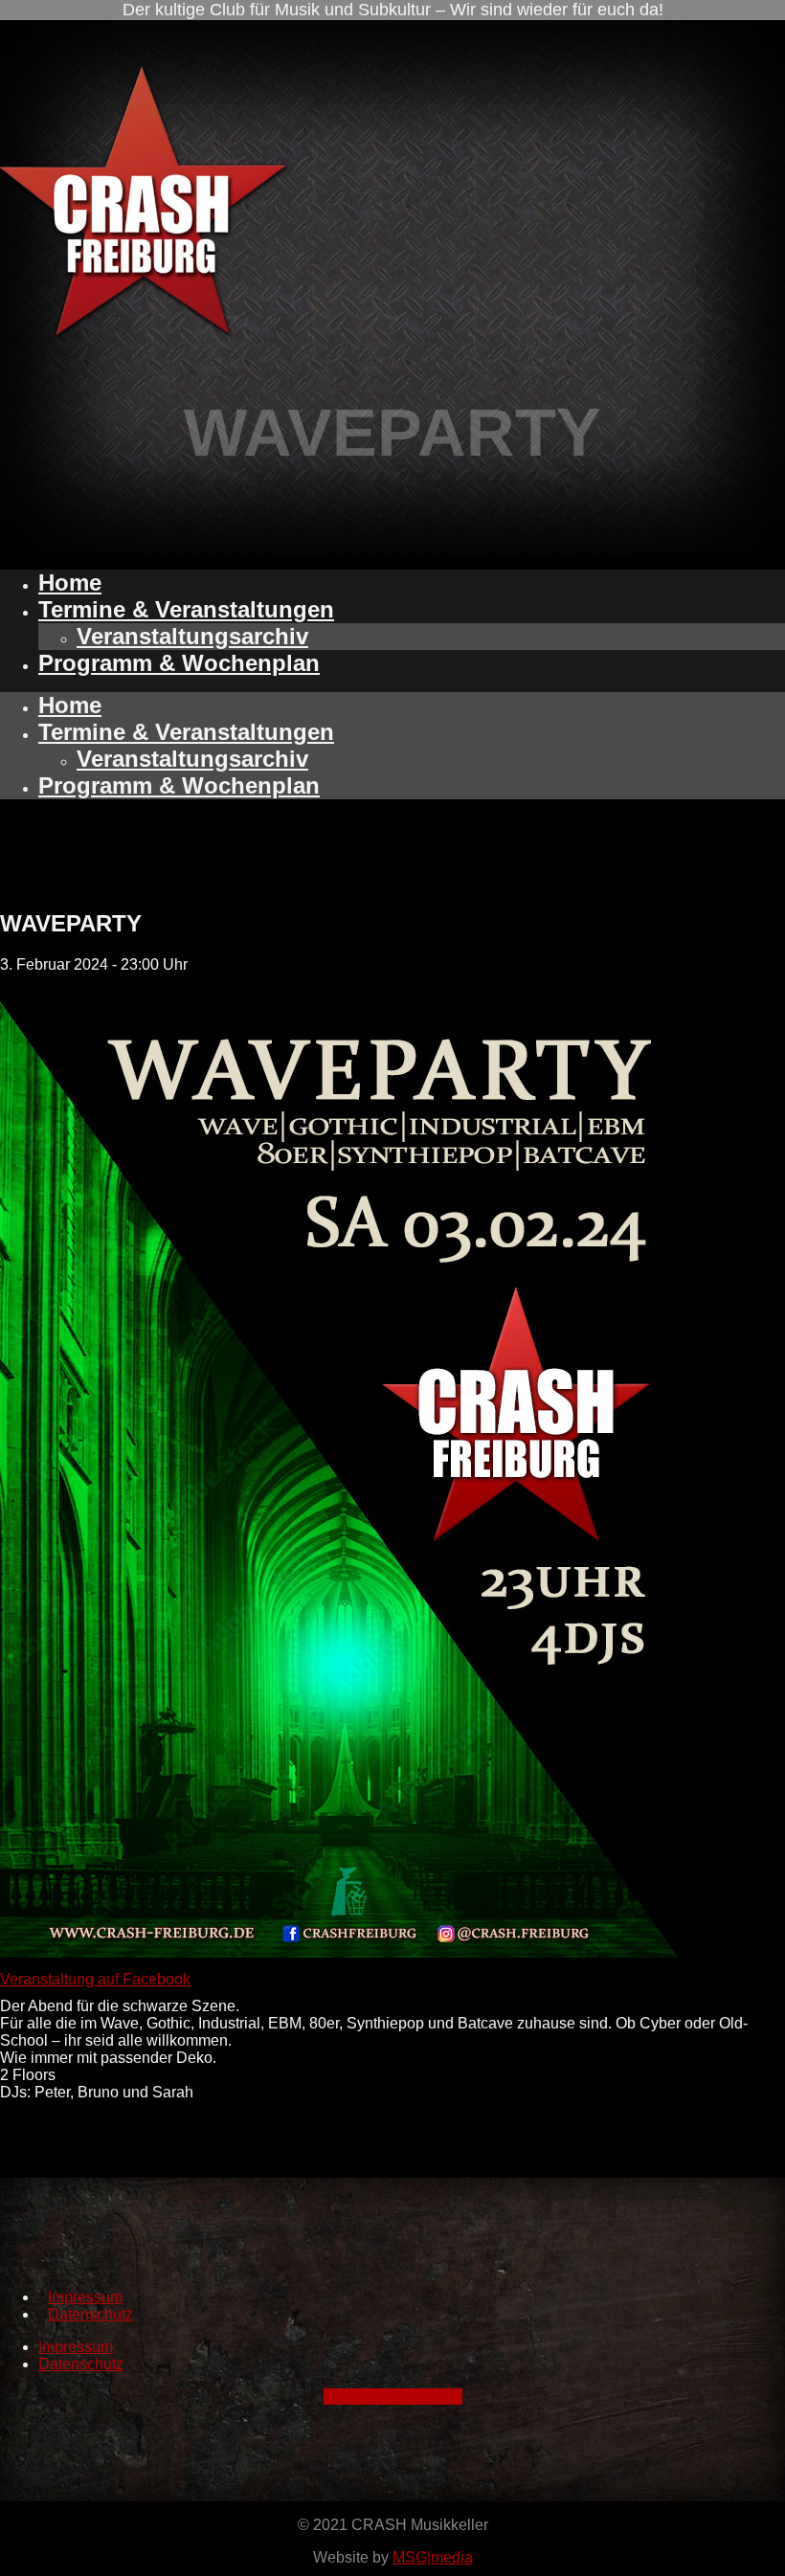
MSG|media (433, 2557)
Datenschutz (90, 2314)
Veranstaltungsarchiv (192, 636)
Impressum (85, 2297)
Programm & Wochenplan (179, 663)
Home (70, 582)
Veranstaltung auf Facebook (95, 1979)
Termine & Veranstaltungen (186, 609)
